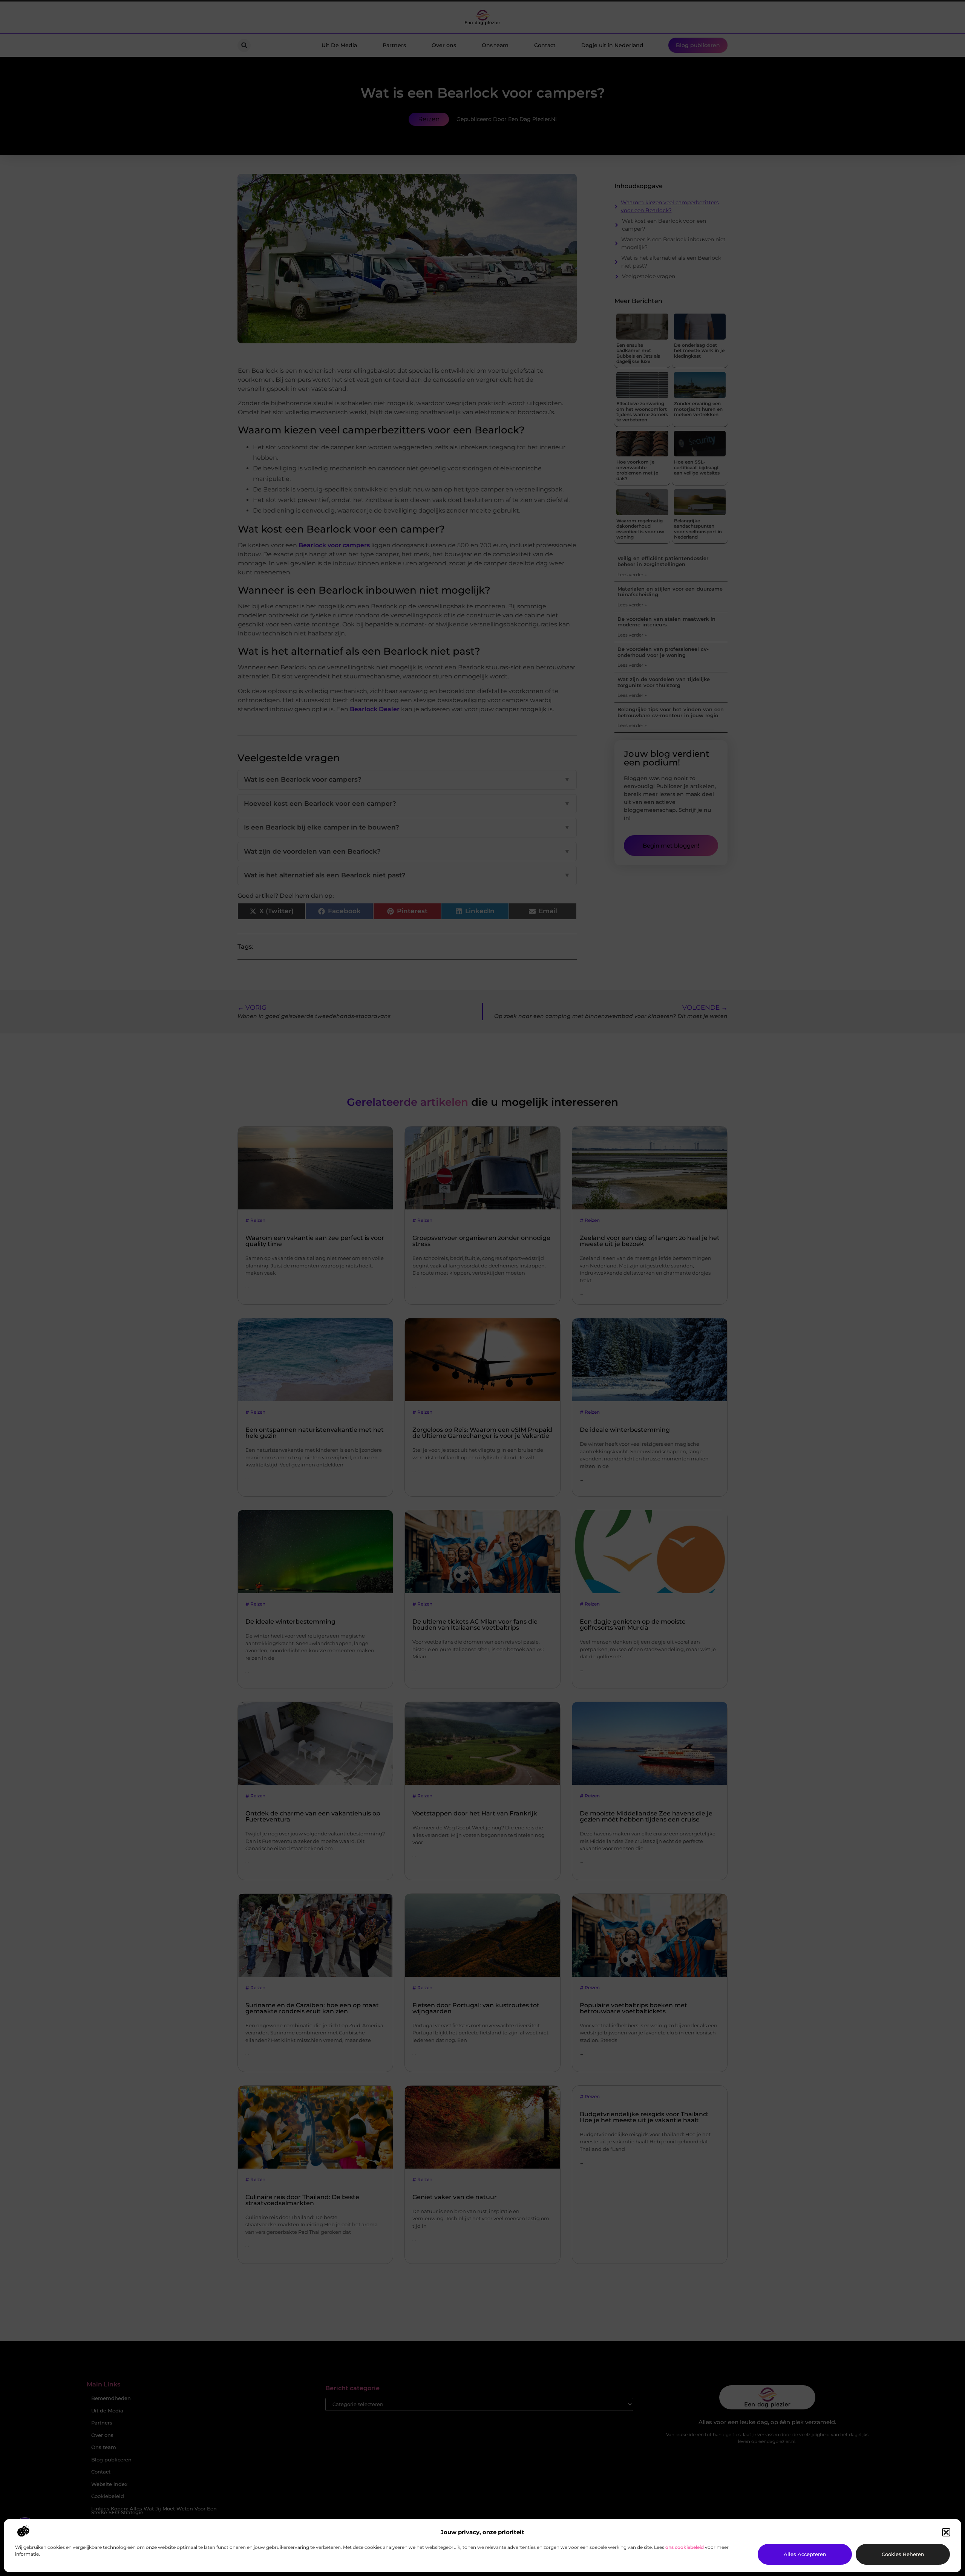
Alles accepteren (805, 2554)
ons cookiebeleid (685, 2547)
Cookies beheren (903, 2554)
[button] (946, 2532)
